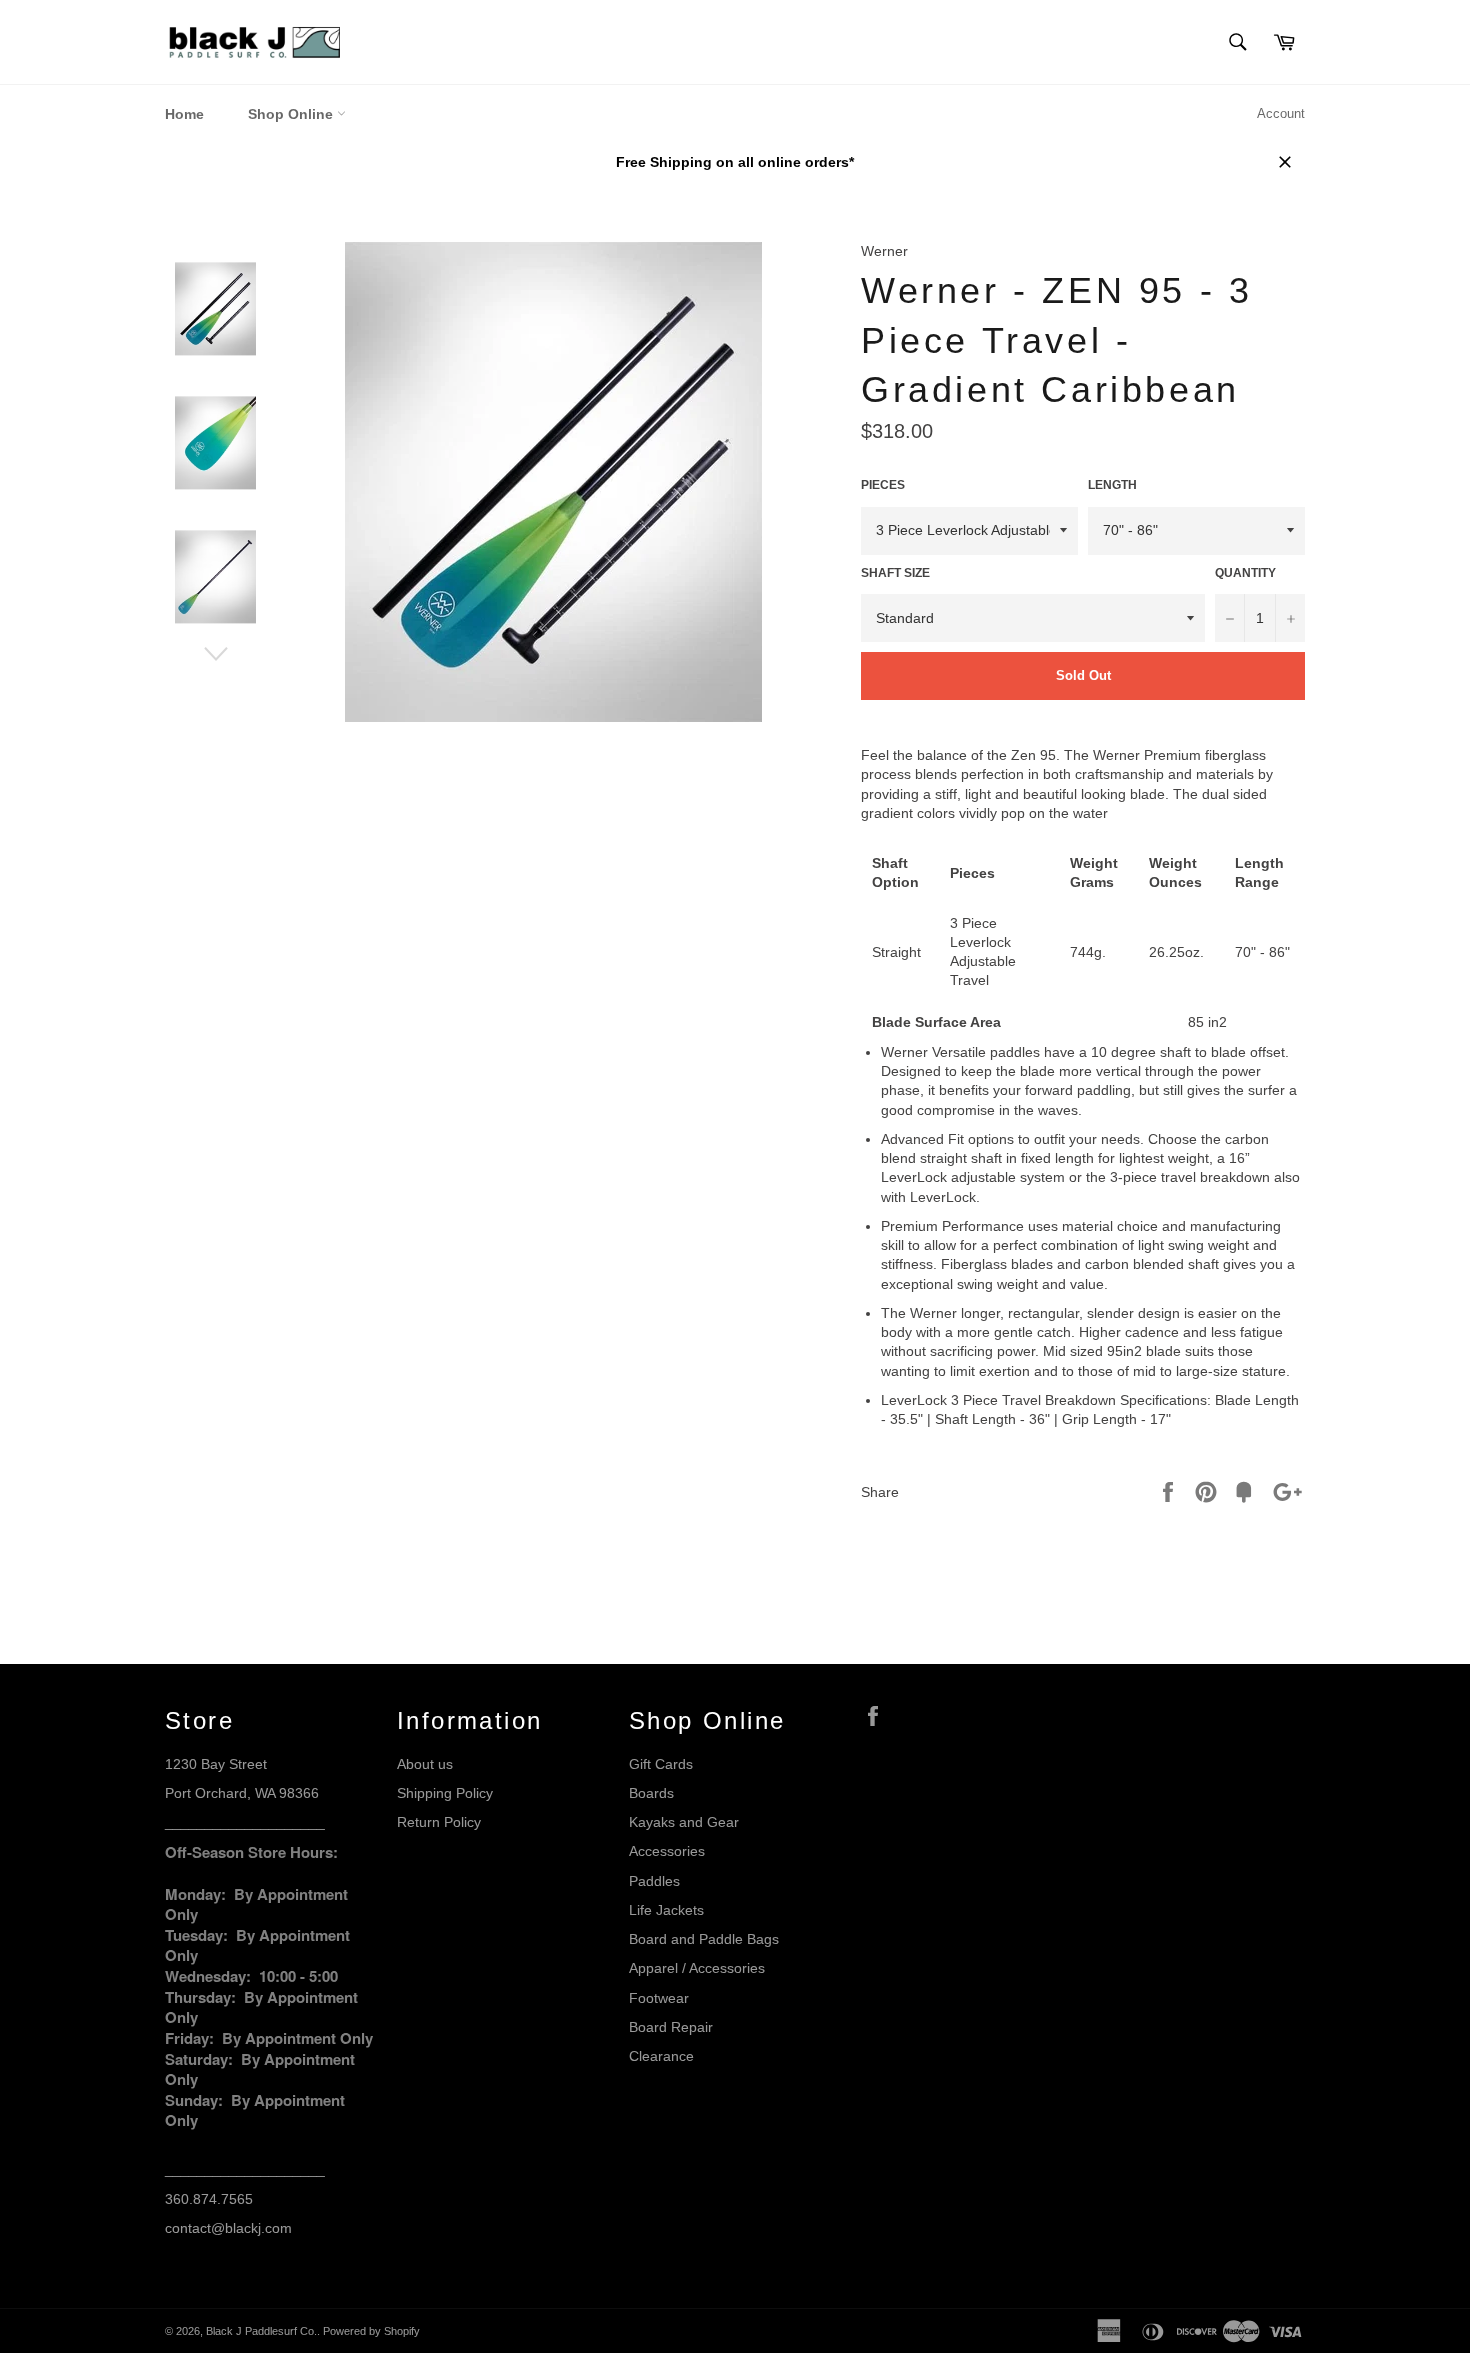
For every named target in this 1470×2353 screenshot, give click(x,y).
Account (1281, 113)
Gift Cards (661, 1764)
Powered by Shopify (371, 2331)
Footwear (659, 1998)
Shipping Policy (445, 1793)
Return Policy (439, 1822)
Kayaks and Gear (684, 1822)
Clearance (661, 2056)
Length (1112, 485)
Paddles (654, 1881)
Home (184, 114)
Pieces (883, 485)
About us (425, 1764)
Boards (651, 1793)
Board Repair (671, 2027)
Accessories (667, 1851)
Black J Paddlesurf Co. (261, 2331)
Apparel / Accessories (697, 1968)
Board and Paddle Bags (704, 1939)
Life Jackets (666, 1910)
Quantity (1245, 573)
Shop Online (292, 114)
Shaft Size (895, 573)
